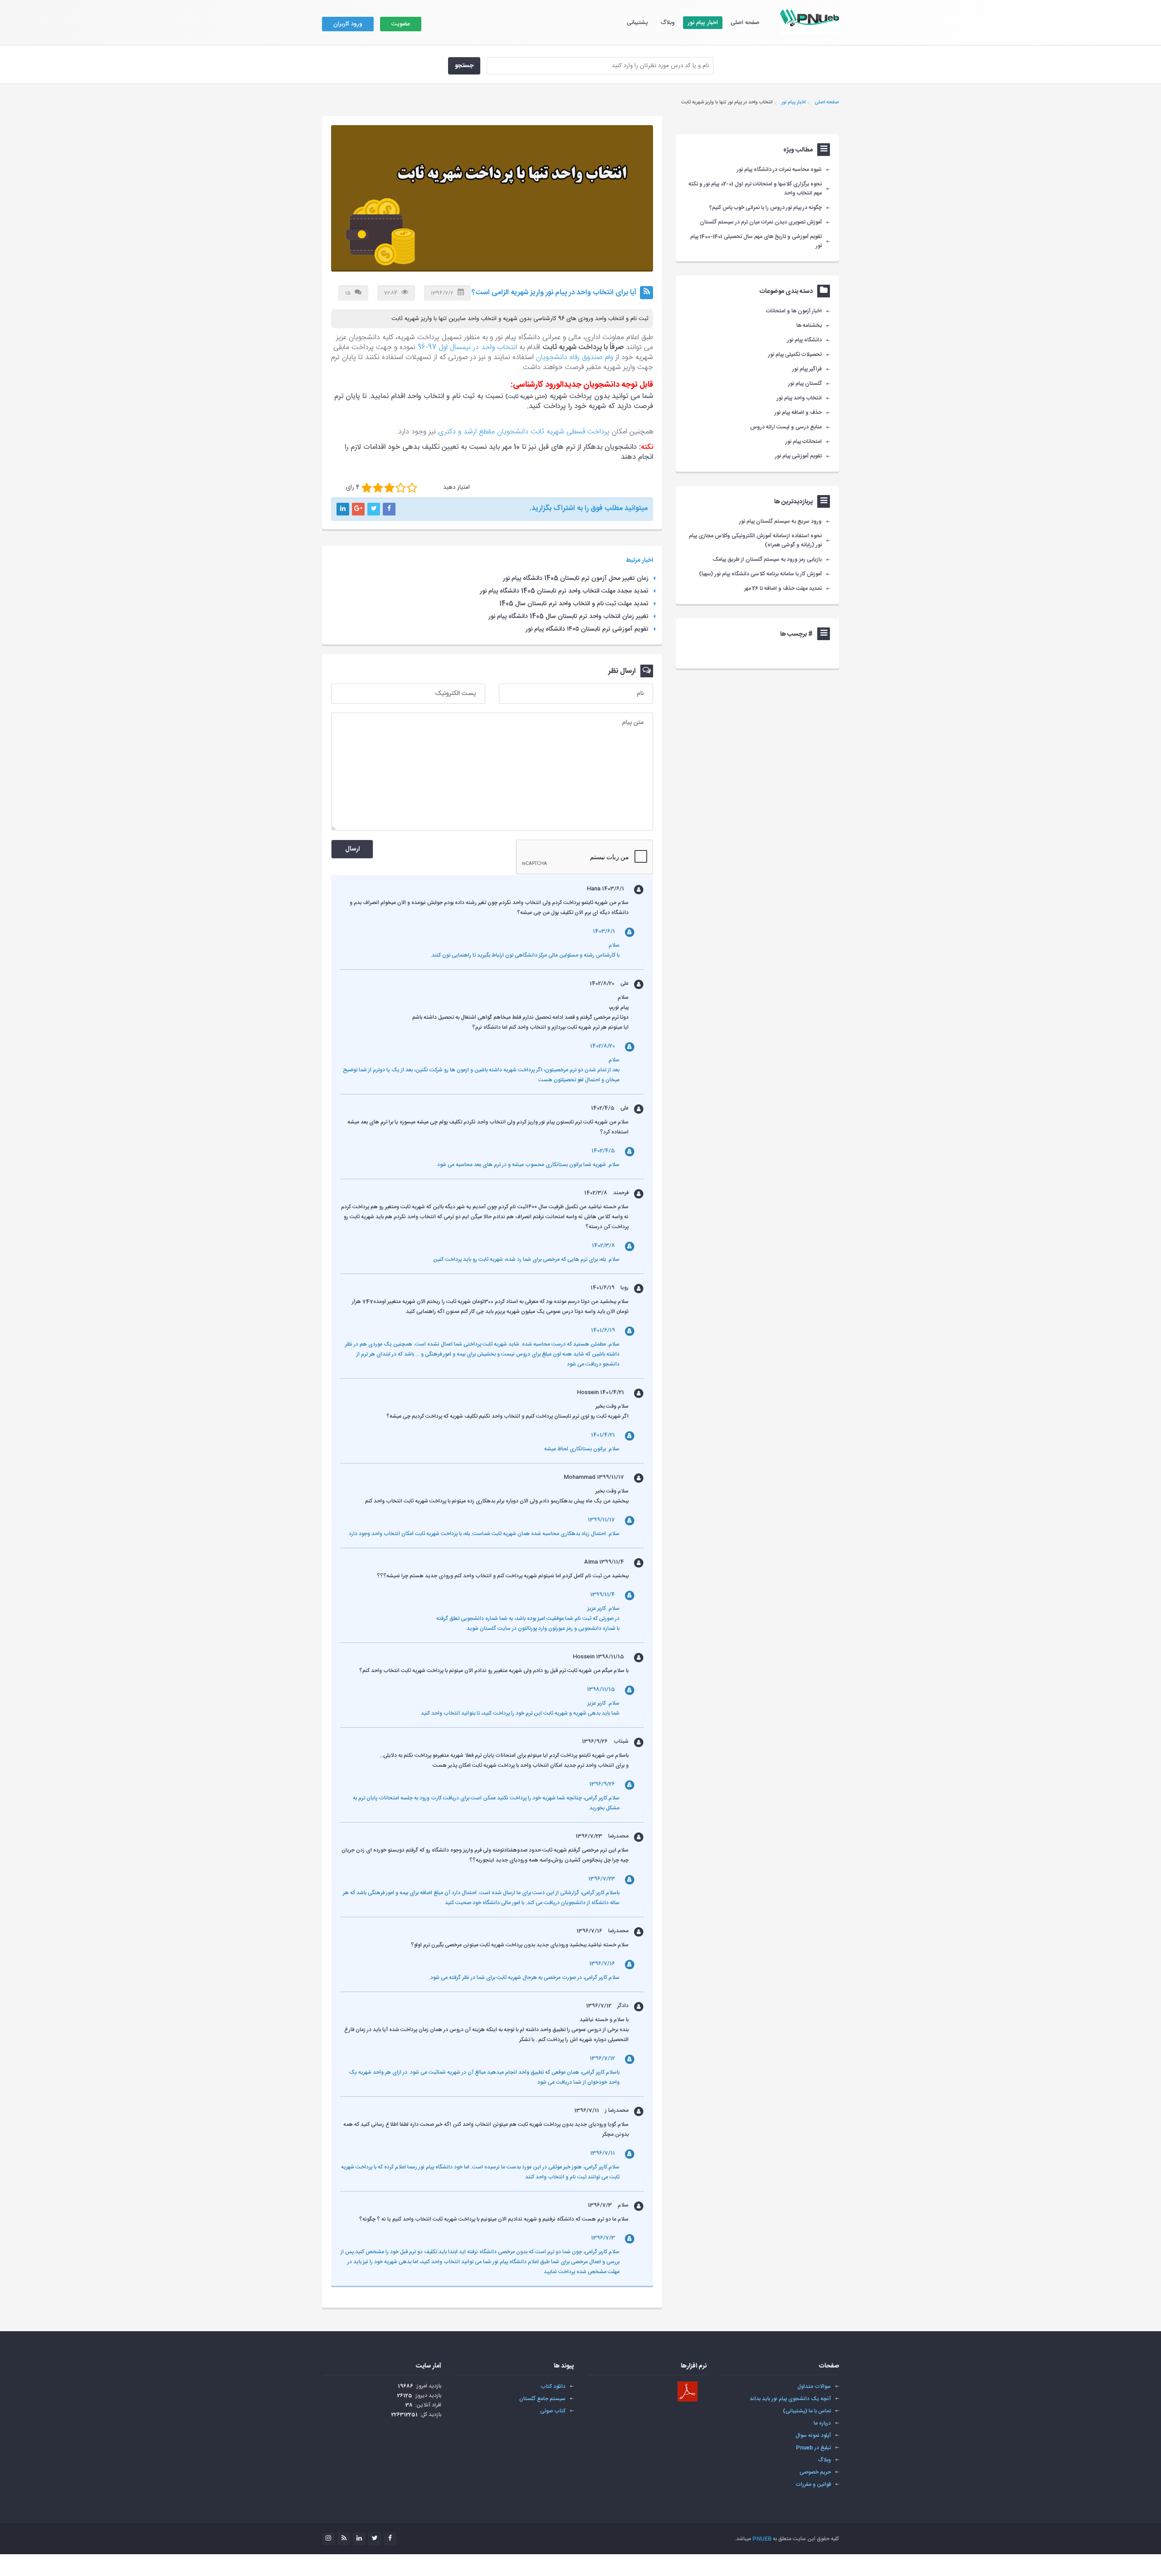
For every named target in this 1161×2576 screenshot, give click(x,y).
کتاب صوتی (553, 2411)
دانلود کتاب (553, 2386)
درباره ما (822, 2423)
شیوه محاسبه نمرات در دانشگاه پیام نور (779, 170)
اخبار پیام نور (703, 23)
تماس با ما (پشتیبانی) (807, 2411)
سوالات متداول (814, 2386)
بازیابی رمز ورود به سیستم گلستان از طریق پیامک (767, 559)
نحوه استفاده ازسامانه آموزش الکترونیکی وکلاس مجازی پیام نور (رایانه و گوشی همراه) (755, 540)
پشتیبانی (637, 23)
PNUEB (762, 2539)
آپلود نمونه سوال (813, 2435)
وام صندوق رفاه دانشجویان (575, 357)
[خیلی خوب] (401, 488)
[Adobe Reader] (688, 2391)
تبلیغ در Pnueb (813, 2448)
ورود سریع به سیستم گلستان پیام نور (781, 521)
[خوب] (389, 488)
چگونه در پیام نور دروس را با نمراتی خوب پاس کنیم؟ (766, 208)
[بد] (367, 488)
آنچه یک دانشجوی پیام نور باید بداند (790, 2399)
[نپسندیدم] (378, 488)
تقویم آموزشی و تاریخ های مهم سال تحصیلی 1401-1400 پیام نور (756, 241)
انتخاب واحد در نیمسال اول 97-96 (467, 348)
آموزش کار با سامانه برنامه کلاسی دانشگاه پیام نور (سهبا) (760, 574)
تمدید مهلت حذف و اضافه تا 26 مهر (783, 588)
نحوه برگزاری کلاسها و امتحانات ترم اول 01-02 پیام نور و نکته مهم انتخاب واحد (755, 189)
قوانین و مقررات (813, 2484)
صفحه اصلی (745, 23)
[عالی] (412, 488)
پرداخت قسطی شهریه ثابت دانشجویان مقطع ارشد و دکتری (524, 432)
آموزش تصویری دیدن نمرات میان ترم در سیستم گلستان (761, 222)
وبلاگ (668, 23)
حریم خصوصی (815, 2472)
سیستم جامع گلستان (542, 2399)
